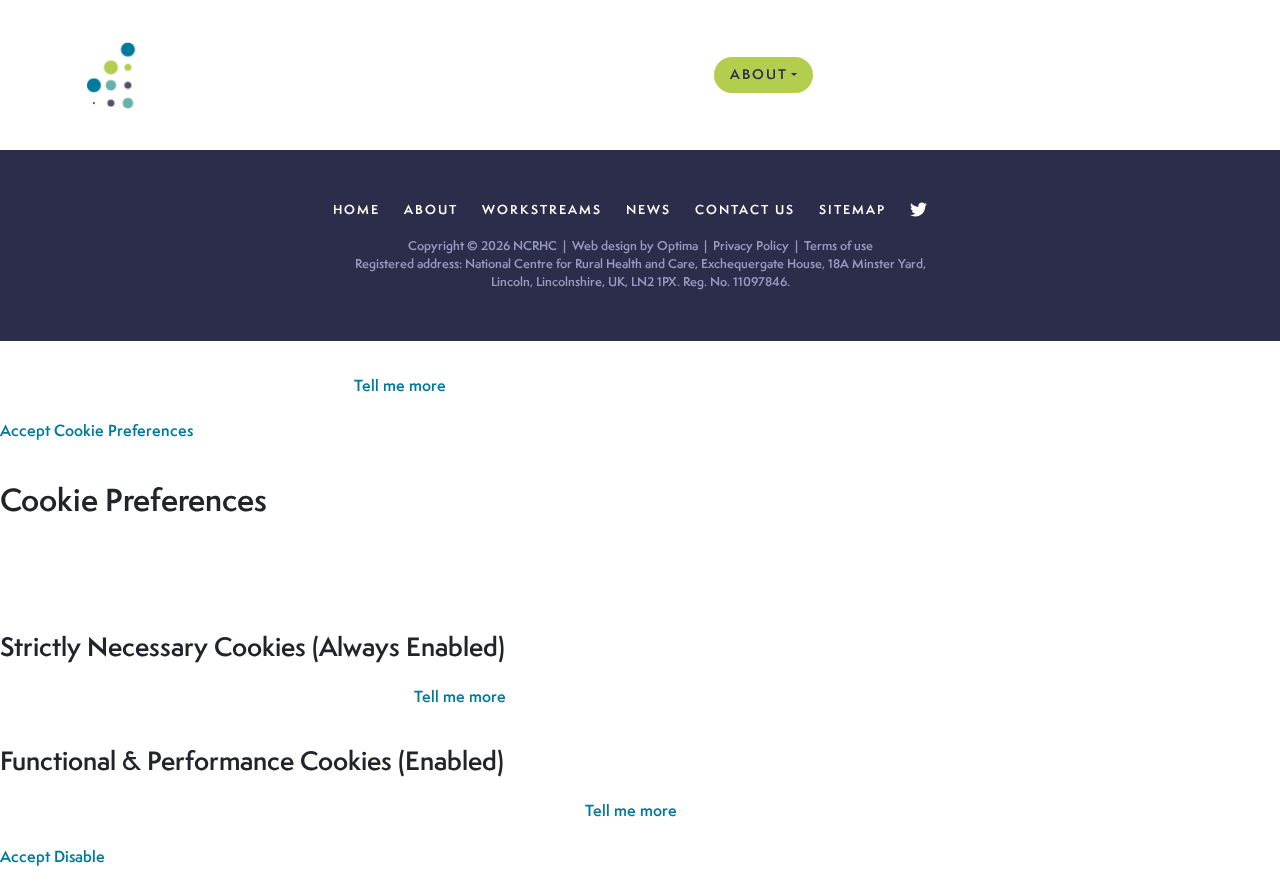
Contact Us (1124, 74)
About (759, 74)
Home (676, 73)
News (1013, 74)
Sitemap (852, 209)
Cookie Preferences (123, 430)
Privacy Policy (751, 245)
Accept (25, 430)
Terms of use (838, 245)
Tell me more (400, 385)
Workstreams (893, 74)
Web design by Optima (635, 245)
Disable (79, 856)
